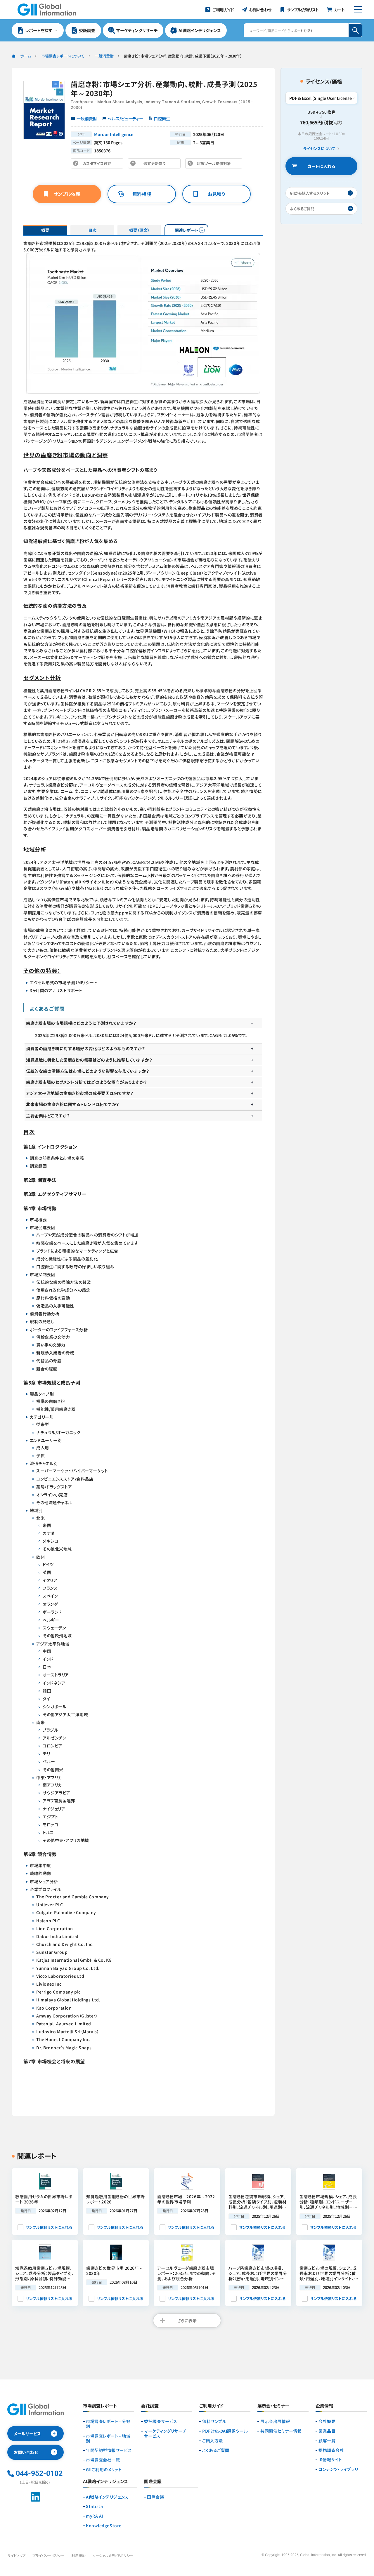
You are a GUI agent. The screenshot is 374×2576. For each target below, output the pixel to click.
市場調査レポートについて (63, 56)
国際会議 (155, 2497)
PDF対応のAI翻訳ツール (225, 2431)
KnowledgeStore (104, 2526)
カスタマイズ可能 (99, 165)
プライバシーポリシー (49, 2555)
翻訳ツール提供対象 (215, 165)
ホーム (26, 56)
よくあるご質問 (216, 2450)
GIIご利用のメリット (104, 2470)
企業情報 (324, 2406)
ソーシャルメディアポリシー (113, 2555)
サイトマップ (16, 2555)
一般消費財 (104, 56)
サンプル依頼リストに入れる (49, 2227)
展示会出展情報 (275, 2421)
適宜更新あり (156, 165)
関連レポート (187, 230)
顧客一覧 (327, 2441)
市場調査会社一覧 (103, 2460)
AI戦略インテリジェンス (107, 2497)
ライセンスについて (319, 149)
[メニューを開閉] (358, 10)
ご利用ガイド (211, 2406)
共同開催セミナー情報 (281, 2431)
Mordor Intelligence (114, 134)
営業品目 (327, 2431)
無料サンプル (214, 2421)
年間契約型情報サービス (109, 2450)
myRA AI (95, 2516)
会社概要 (327, 2421)
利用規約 (79, 2555)
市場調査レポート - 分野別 (108, 2424)
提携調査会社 (331, 2450)
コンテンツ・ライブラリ (338, 2469)
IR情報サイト (330, 2460)
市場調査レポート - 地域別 (108, 2438)
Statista (94, 2506)
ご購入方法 (213, 2441)
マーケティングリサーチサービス (165, 2434)
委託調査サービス (161, 2421)
